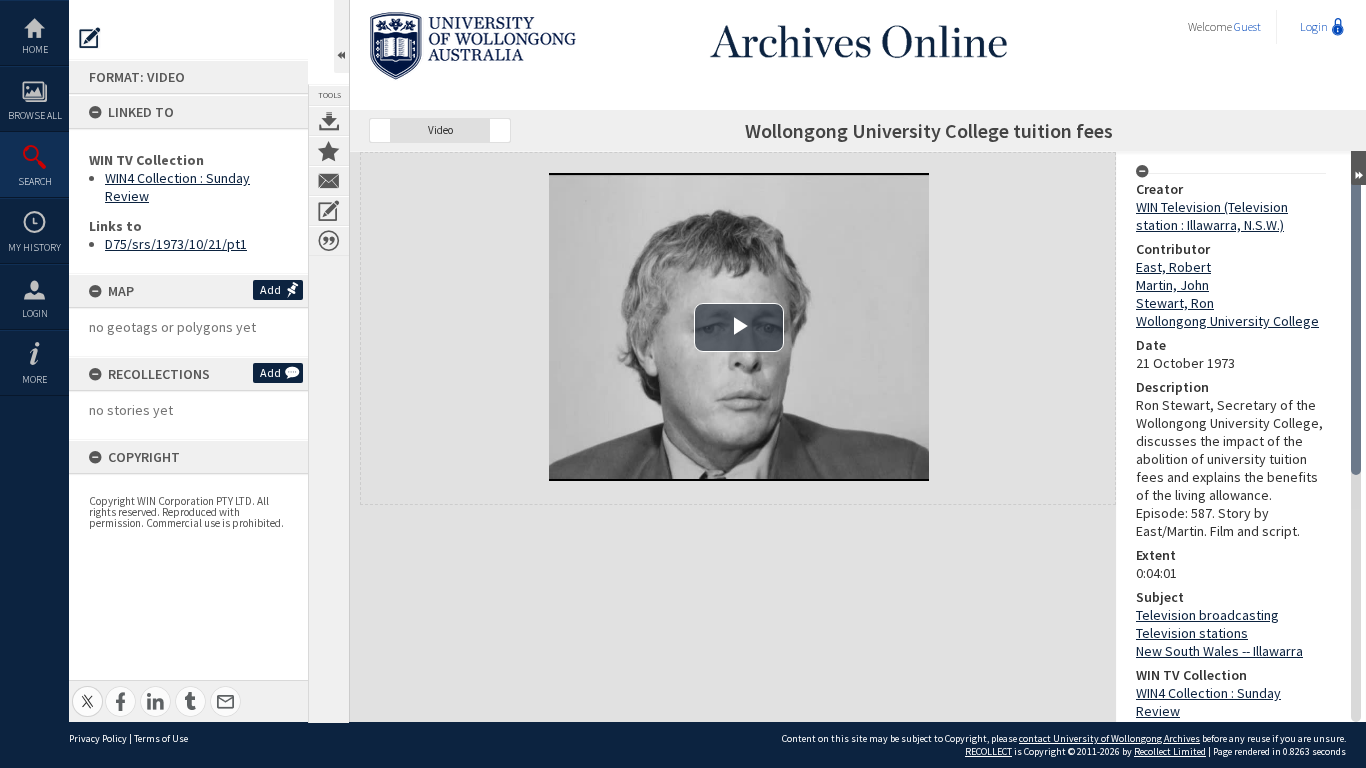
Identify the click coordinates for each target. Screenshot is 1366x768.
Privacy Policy (98, 738)
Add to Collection (329, 151)
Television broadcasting (1207, 615)
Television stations (1192, 633)
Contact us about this (329, 181)
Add (270, 289)
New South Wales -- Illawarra (1219, 651)
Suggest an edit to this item (90, 38)
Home (35, 49)
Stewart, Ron (1175, 303)
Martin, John (1172, 285)
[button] (380, 130)
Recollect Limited (1170, 751)
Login (35, 313)
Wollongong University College (1227, 321)
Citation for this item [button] (329, 241)
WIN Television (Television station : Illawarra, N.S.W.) (1212, 216)
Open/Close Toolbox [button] (341, 36)
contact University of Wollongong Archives (1109, 738)
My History (34, 247)
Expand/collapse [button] (1358, 168)
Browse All (35, 115)
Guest (1247, 26)
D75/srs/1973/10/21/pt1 (176, 244)
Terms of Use (161, 738)
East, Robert (1173, 267)
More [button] (34, 379)
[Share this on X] (87, 690)
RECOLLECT (988, 751)
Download (329, 121)
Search (35, 181)
